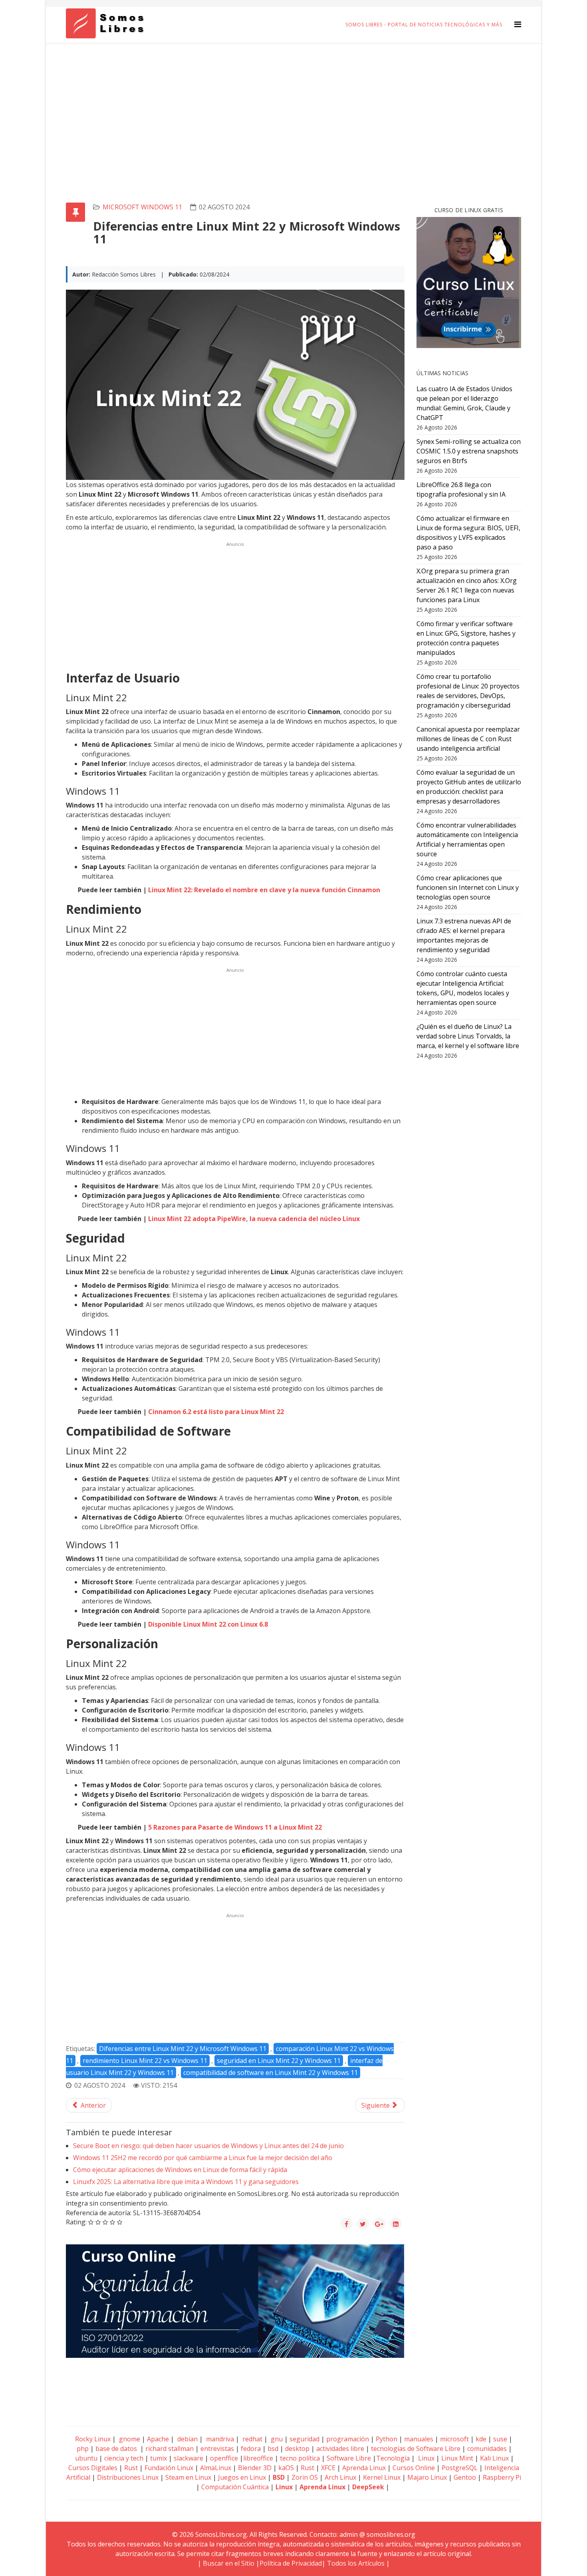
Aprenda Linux (364, 2468)
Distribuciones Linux (128, 2477)
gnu (276, 2439)
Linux (425, 2458)
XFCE (329, 2468)
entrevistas (217, 2449)
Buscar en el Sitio (229, 2563)
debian (187, 2439)
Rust (131, 2468)
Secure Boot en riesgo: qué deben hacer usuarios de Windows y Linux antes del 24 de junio (208, 2146)
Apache (157, 2439)
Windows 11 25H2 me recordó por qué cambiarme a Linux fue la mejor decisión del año (203, 2158)
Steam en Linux (188, 2477)
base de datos (116, 2449)
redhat (252, 2439)
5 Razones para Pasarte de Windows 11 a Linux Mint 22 (235, 1827)
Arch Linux (340, 2477)
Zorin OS (305, 2477)
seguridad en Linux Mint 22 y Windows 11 (279, 2061)
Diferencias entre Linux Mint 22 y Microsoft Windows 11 (183, 2049)
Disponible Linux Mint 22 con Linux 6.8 (208, 1624)
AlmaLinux (216, 2468)
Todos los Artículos (356, 2563)
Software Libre (349, 2458)
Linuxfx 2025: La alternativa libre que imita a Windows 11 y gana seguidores (186, 2182)
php (83, 2449)
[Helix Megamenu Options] (518, 24)
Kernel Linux (382, 2477)
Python (387, 2439)
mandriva (219, 2439)
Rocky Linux (93, 2439)
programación (348, 2439)
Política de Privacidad (291, 2563)
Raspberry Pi (502, 2477)
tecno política (300, 2458)
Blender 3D (255, 2468)
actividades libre (340, 2449)
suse (500, 2439)
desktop (297, 2449)
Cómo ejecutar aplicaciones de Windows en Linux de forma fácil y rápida (180, 2170)
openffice (224, 2458)
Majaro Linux (427, 2477)
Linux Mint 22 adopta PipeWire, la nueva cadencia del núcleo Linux (254, 1219)
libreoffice (258, 2458)
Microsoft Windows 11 (142, 207)
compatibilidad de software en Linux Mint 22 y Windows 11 (271, 2073)
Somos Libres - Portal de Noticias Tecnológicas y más (424, 25)
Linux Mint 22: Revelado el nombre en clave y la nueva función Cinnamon (264, 890)
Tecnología (393, 2458)
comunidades (487, 2449)
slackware (188, 2458)
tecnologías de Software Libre (416, 2449)
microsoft (454, 2439)
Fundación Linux (169, 2468)
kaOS (286, 2468)
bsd (273, 2449)
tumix (159, 2458)
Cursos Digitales (93, 2468)
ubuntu (86, 2458)
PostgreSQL (460, 2468)
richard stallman (170, 2449)
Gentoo (465, 2477)
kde (481, 2439)
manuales (419, 2439)
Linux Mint (457, 2458)
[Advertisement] (293, 103)
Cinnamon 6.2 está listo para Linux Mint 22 (216, 1412)
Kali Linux (494, 2458)
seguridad (304, 2439)
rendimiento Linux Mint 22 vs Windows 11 (145, 2061)
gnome (129, 2439)
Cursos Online (414, 2468)
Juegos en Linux (242, 2477)
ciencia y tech (124, 2458)
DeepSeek (368, 2487)
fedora (251, 2449)
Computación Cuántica (235, 2487)
